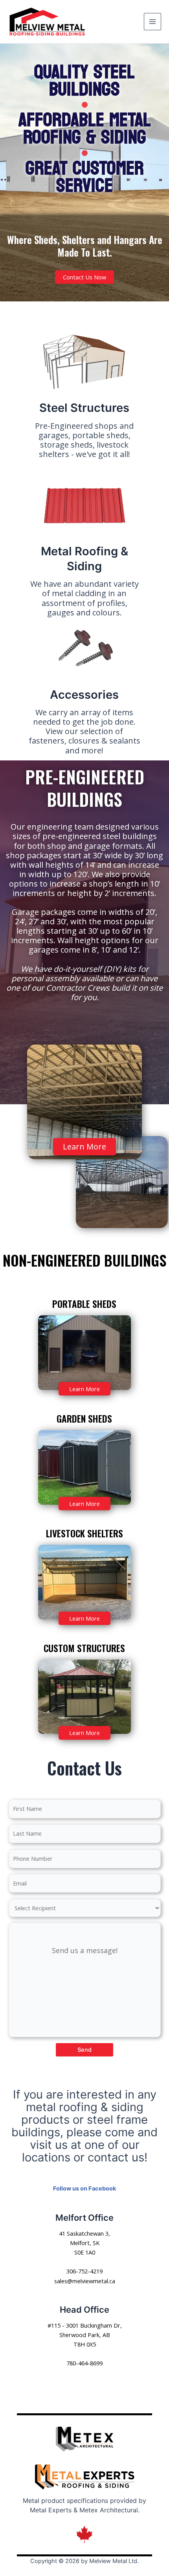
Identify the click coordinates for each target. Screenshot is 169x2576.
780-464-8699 (84, 2363)
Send (84, 2050)
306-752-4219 (84, 2271)
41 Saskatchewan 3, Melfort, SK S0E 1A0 (84, 2243)
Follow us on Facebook (84, 2189)
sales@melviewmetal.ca (85, 2281)
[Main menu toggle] (152, 22)
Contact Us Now (84, 277)
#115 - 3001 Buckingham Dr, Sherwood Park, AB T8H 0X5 (85, 2335)
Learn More (84, 1147)
